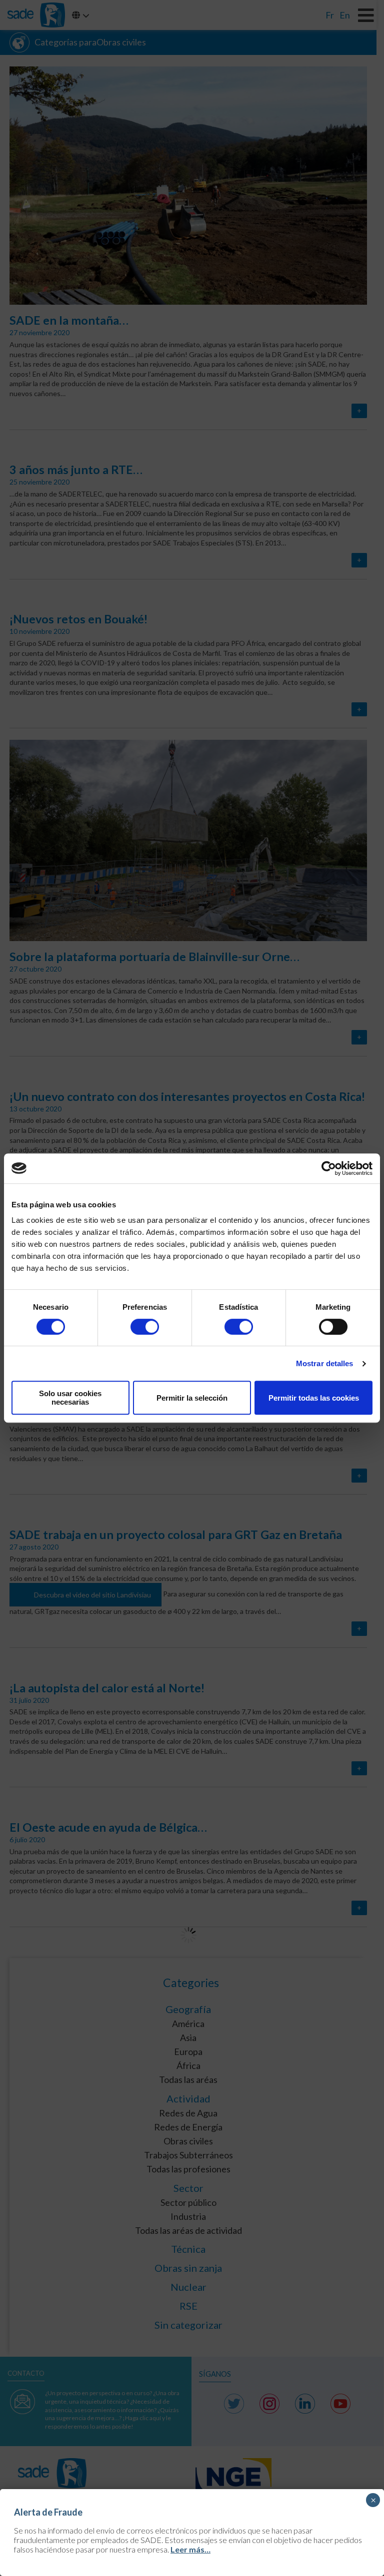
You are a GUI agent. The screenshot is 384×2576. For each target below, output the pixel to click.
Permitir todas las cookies (314, 1398)
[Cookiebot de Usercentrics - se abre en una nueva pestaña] (329, 1168)
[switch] (145, 1327)
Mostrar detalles (325, 1363)
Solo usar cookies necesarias (70, 1398)
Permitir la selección (192, 1398)
